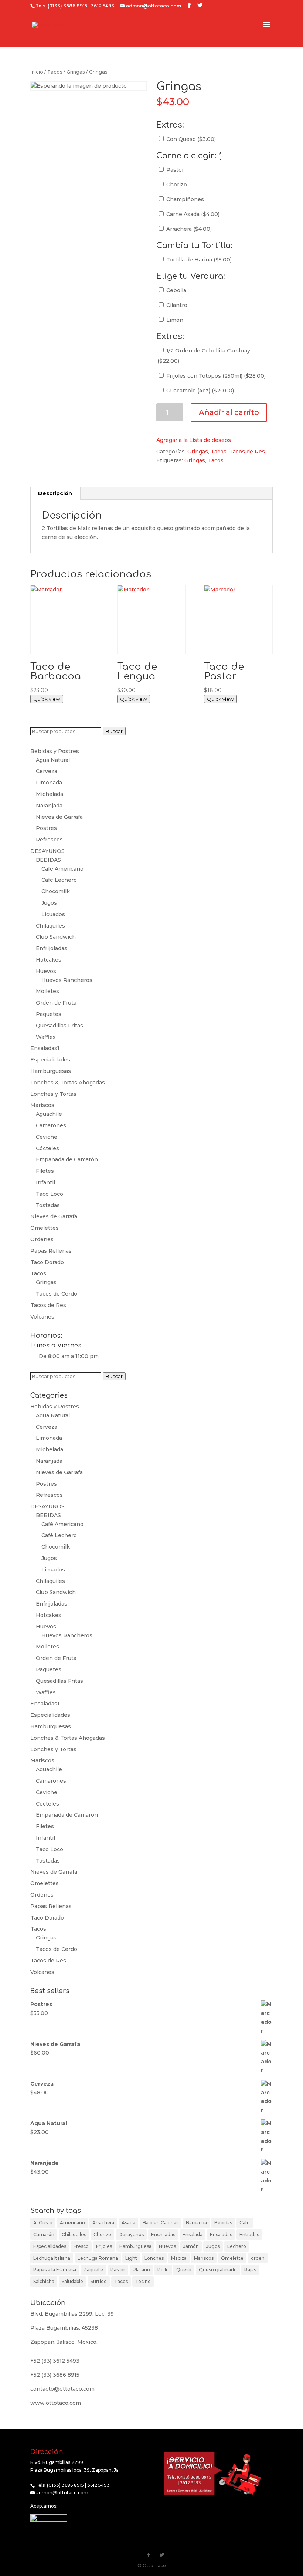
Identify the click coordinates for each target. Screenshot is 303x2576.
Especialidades (50, 1060)
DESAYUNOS (47, 851)
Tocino (143, 2281)
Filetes (45, 1171)
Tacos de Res (247, 452)
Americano (72, 2223)
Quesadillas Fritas (59, 1026)
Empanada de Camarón (67, 1159)
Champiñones (184, 199)
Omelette (232, 2258)
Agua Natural (53, 760)
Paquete (93, 2270)
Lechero (237, 2246)
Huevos (46, 971)
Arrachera (103, 2223)
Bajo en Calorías (161, 2223)
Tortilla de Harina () (198, 260)
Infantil (45, 1182)
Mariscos (42, 1105)
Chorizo (176, 185)
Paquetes (49, 1014)
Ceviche (47, 1137)
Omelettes (45, 1228)
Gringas (76, 72)
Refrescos (49, 840)
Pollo (163, 2270)
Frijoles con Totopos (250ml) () (215, 376)
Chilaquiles (50, 926)
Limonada (49, 783)
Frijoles (104, 2246)
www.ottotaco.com (56, 2403)
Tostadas (48, 1205)
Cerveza (47, 771)
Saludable (72, 2281)
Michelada (50, 794)
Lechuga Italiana (52, 2258)
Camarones (51, 1125)
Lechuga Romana (98, 2258)
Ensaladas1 (45, 1048)
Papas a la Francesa (55, 2270)
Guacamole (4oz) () (199, 391)
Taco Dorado (47, 1262)
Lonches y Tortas (53, 1094)
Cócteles (47, 1148)
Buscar (114, 731)
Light (131, 2258)
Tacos (55, 72)
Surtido (99, 2281)
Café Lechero (59, 880)
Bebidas (223, 2223)
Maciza (179, 2258)
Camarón (44, 2234)
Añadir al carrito (229, 412)
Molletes (47, 991)
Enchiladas (163, 2234)
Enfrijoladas (52, 948)
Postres (46, 828)
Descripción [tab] (55, 493)
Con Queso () (190, 139)
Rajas (250, 2270)
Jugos (49, 903)
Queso (184, 2270)
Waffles (46, 1037)
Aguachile (49, 1114)
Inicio (37, 72)
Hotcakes (49, 960)
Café (245, 2223)
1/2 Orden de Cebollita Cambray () (204, 356)
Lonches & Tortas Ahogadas (68, 1083)
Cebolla (176, 290)
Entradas (249, 2234)
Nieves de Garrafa (59, 817)
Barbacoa (196, 2223)
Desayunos (131, 2234)
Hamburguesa (135, 2246)
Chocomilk (56, 891)
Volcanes (42, 1317)
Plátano (141, 2270)
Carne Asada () (192, 214)
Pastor (174, 170)
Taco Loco (50, 1194)
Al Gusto (43, 2223)
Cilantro (176, 305)
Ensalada (193, 2234)
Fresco (81, 2246)
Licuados (53, 914)
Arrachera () (188, 229)
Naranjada (49, 806)
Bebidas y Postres (55, 751)
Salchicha (44, 2281)
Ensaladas (221, 2234)
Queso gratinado (218, 2270)
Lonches (154, 2258)
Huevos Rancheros (67, 980)
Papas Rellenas (51, 1251)
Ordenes (42, 1239)
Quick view (47, 699)
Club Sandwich (56, 937)
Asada (128, 2223)
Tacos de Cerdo (57, 1294)
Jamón (191, 2246)
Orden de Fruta (56, 1003)
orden (258, 2258)
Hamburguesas (51, 1071)
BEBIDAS (48, 860)
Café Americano (62, 869)
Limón (174, 320)
